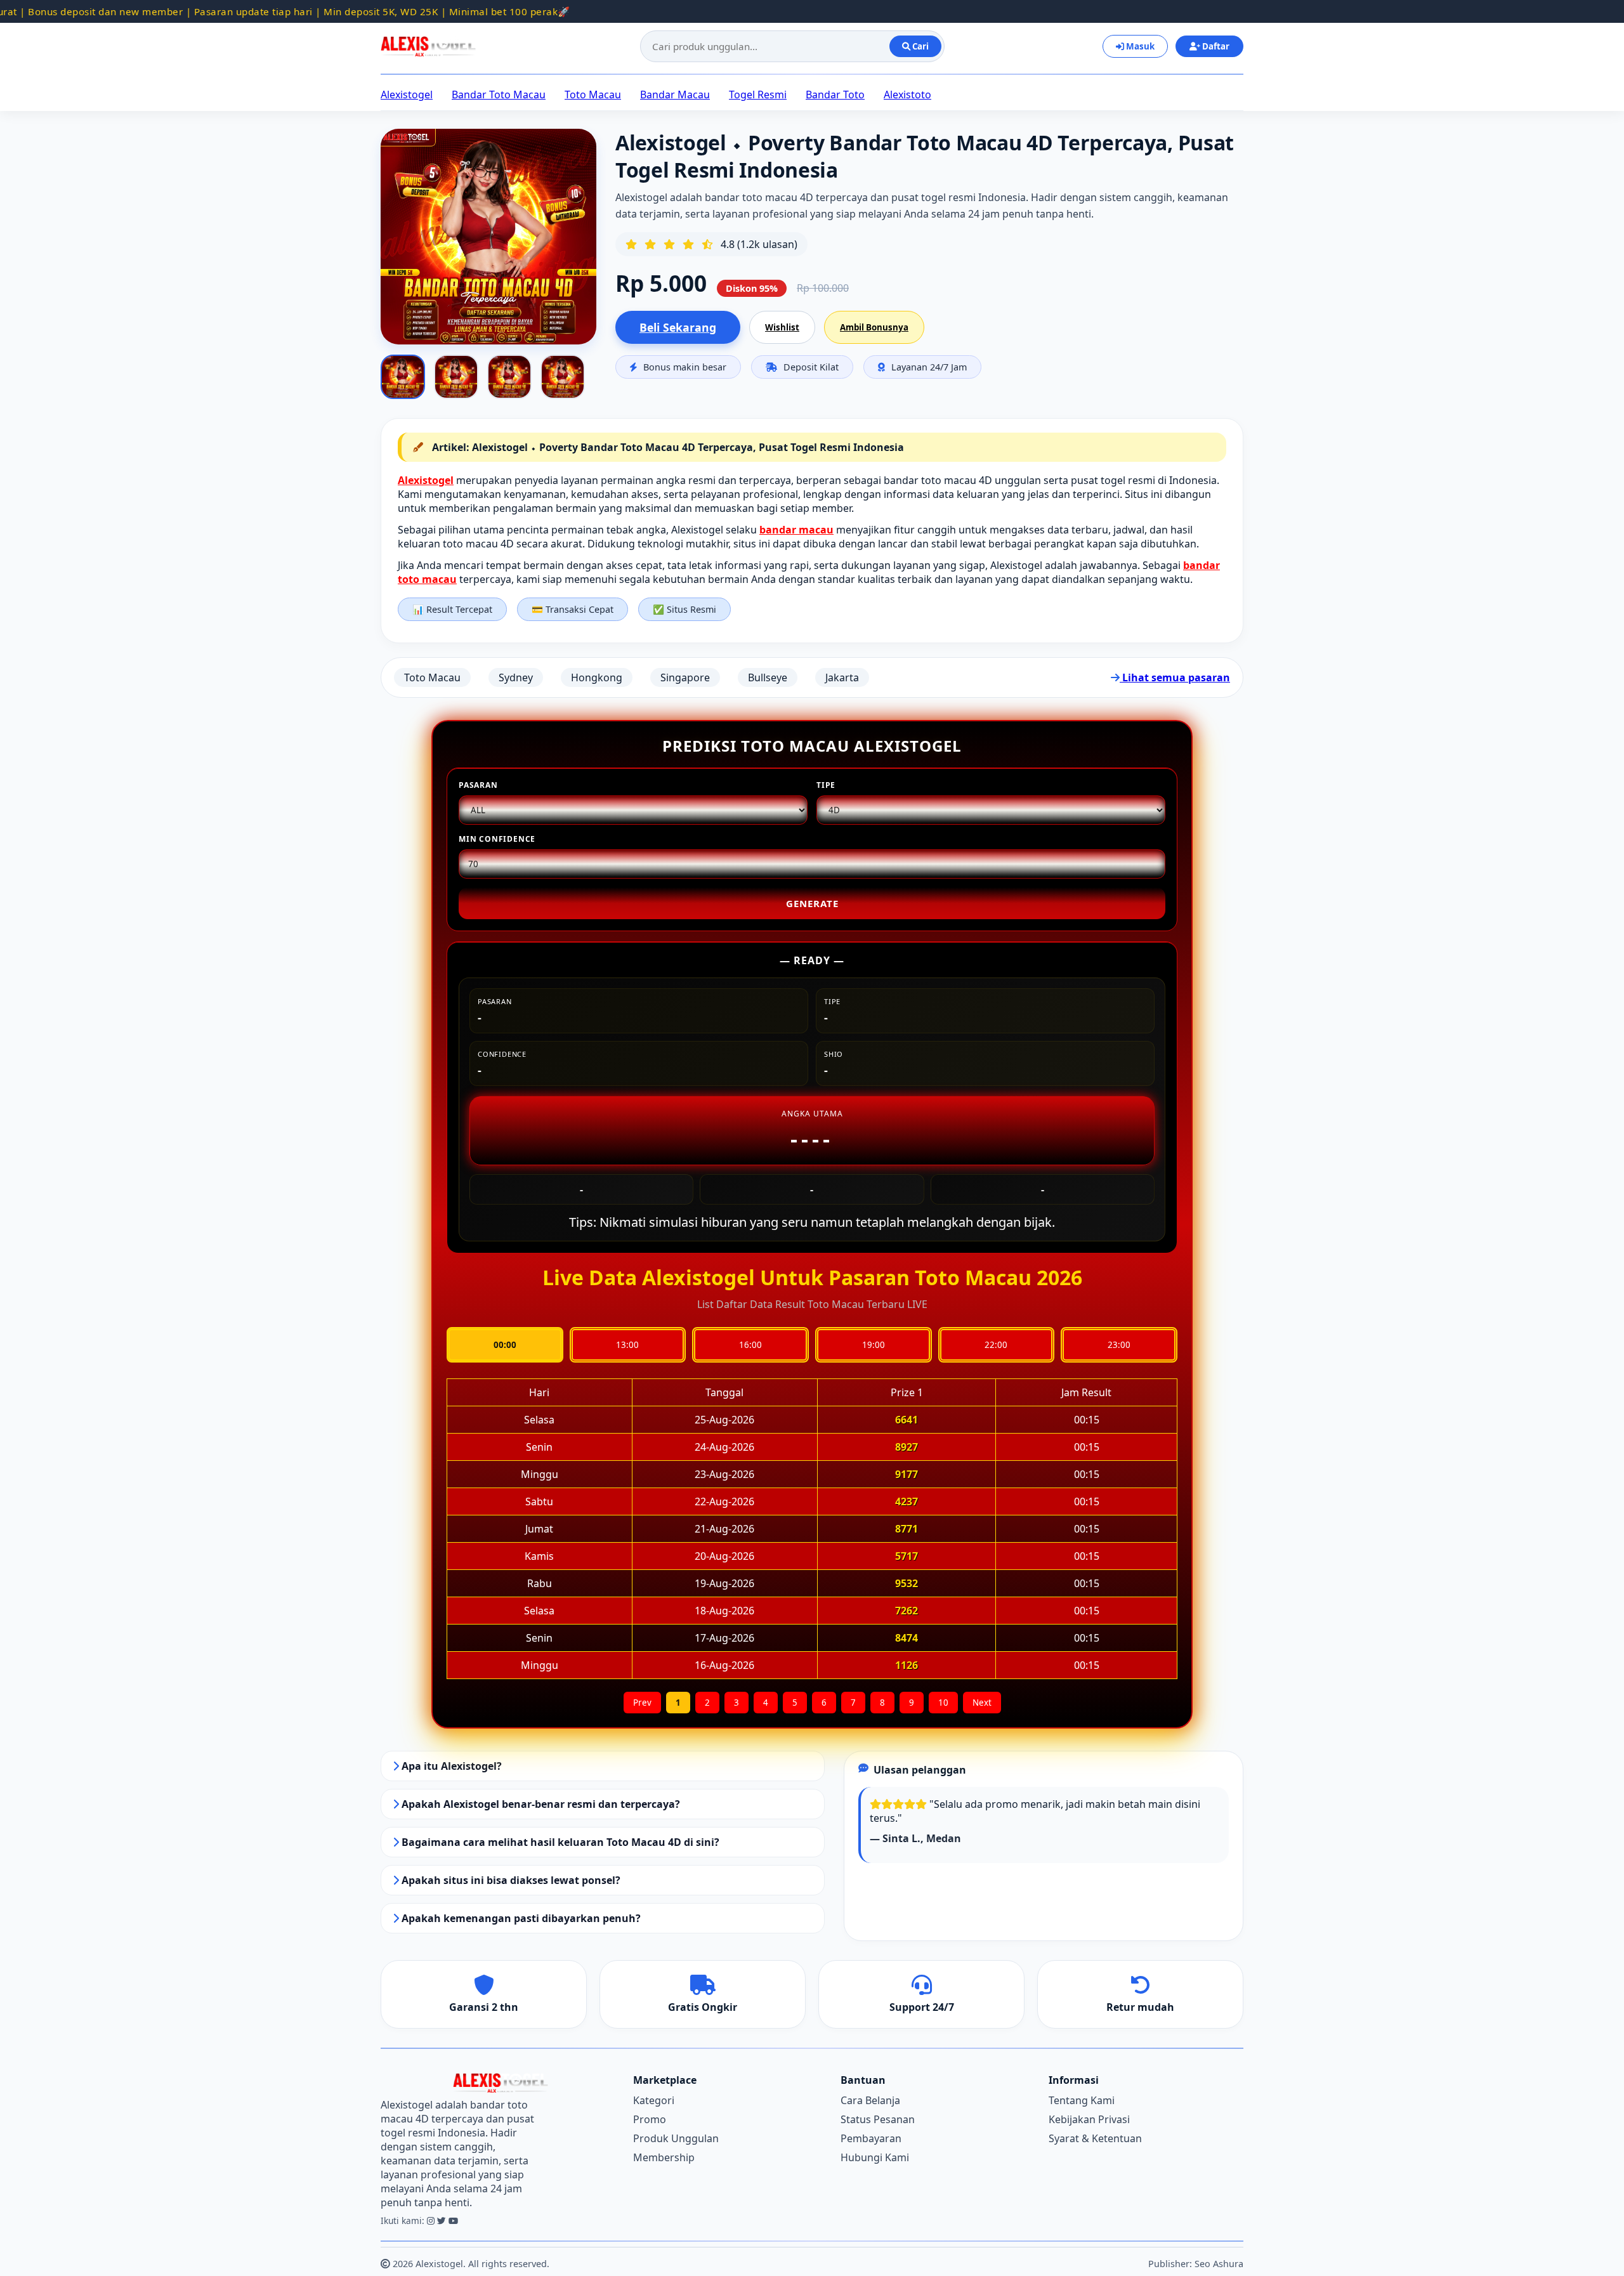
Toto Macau (593, 95)
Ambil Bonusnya (874, 327)
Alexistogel (407, 95)
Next (982, 1703)
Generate (812, 903)
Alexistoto (907, 95)
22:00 (996, 1345)
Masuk (1139, 46)
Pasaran (478, 785)
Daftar (1215, 46)
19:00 (874, 1345)
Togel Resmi (758, 95)
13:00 (627, 1345)
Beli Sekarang (678, 327)
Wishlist (782, 327)
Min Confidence (497, 839)
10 (943, 1703)
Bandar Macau (675, 95)
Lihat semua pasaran (1175, 677)
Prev (642, 1703)
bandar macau (796, 530)
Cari (920, 46)
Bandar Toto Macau (499, 95)
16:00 (750, 1345)
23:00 (1119, 1345)
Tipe (826, 785)
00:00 (505, 1345)
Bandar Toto (835, 95)
